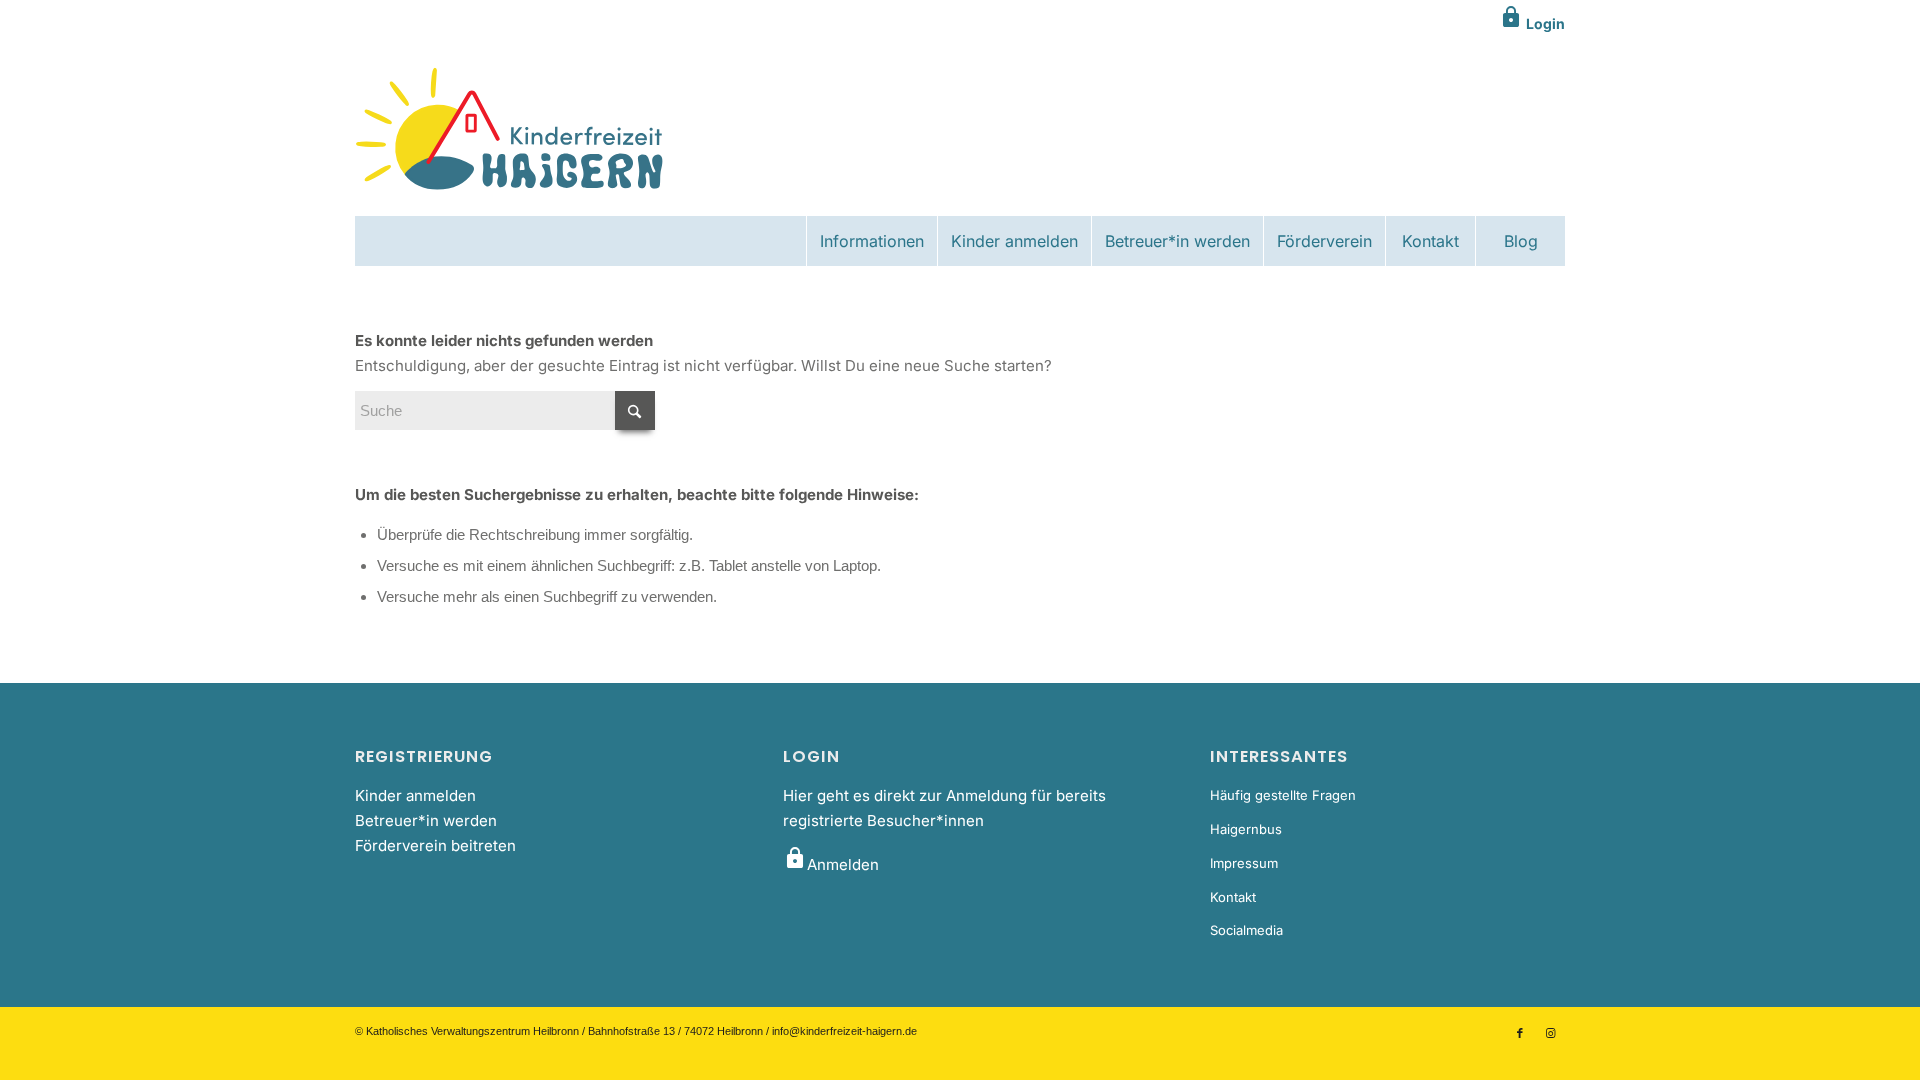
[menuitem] (871, 241)
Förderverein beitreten (435, 845)
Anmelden (831, 864)
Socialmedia (1246, 930)
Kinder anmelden (415, 795)
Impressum (1244, 863)
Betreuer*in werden (426, 820)
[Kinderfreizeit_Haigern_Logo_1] (511, 131)
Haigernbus (1246, 829)
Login (1532, 23)
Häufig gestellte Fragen (1283, 795)
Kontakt (1233, 897)
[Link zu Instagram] (1550, 1033)
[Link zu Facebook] (1520, 1033)
